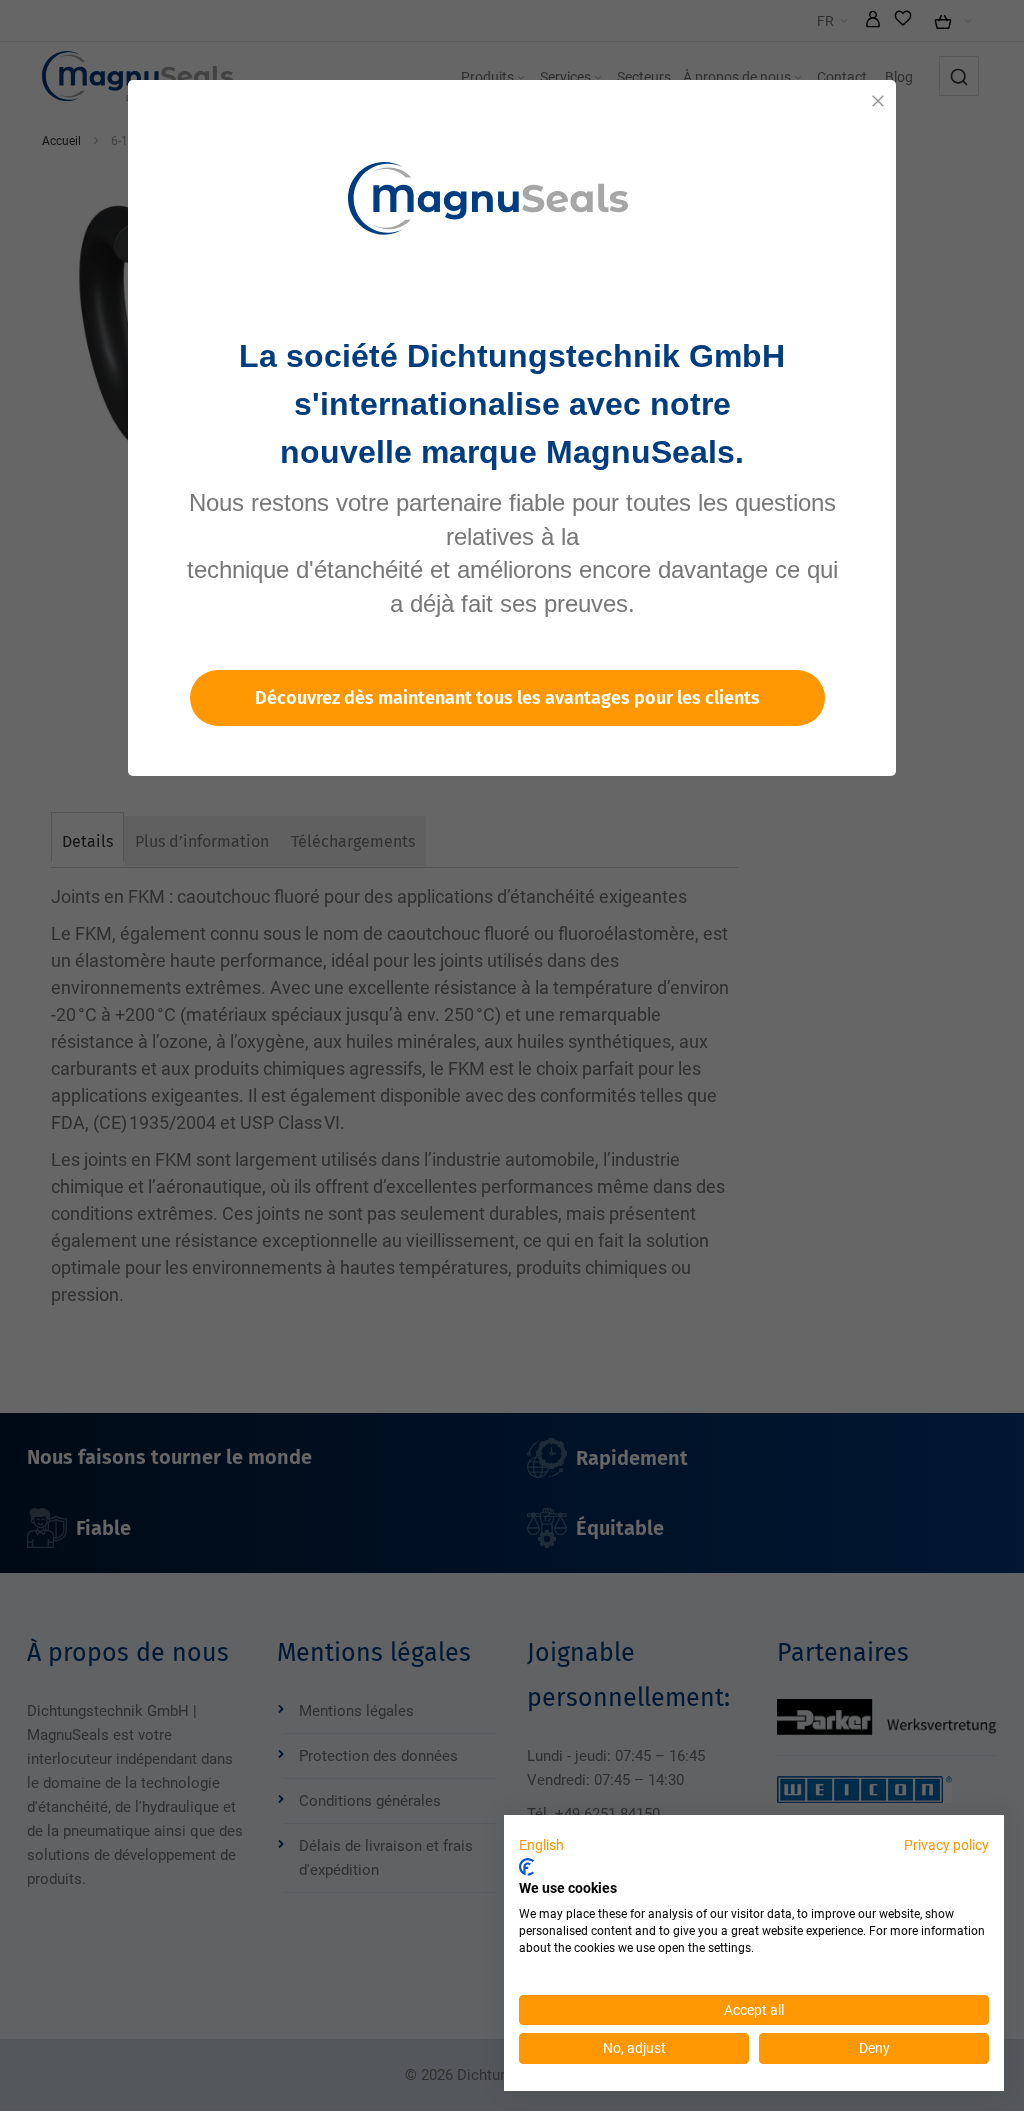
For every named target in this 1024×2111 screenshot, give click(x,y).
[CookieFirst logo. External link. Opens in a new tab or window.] (526, 1867)
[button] (541, 1846)
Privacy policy (946, 1845)
